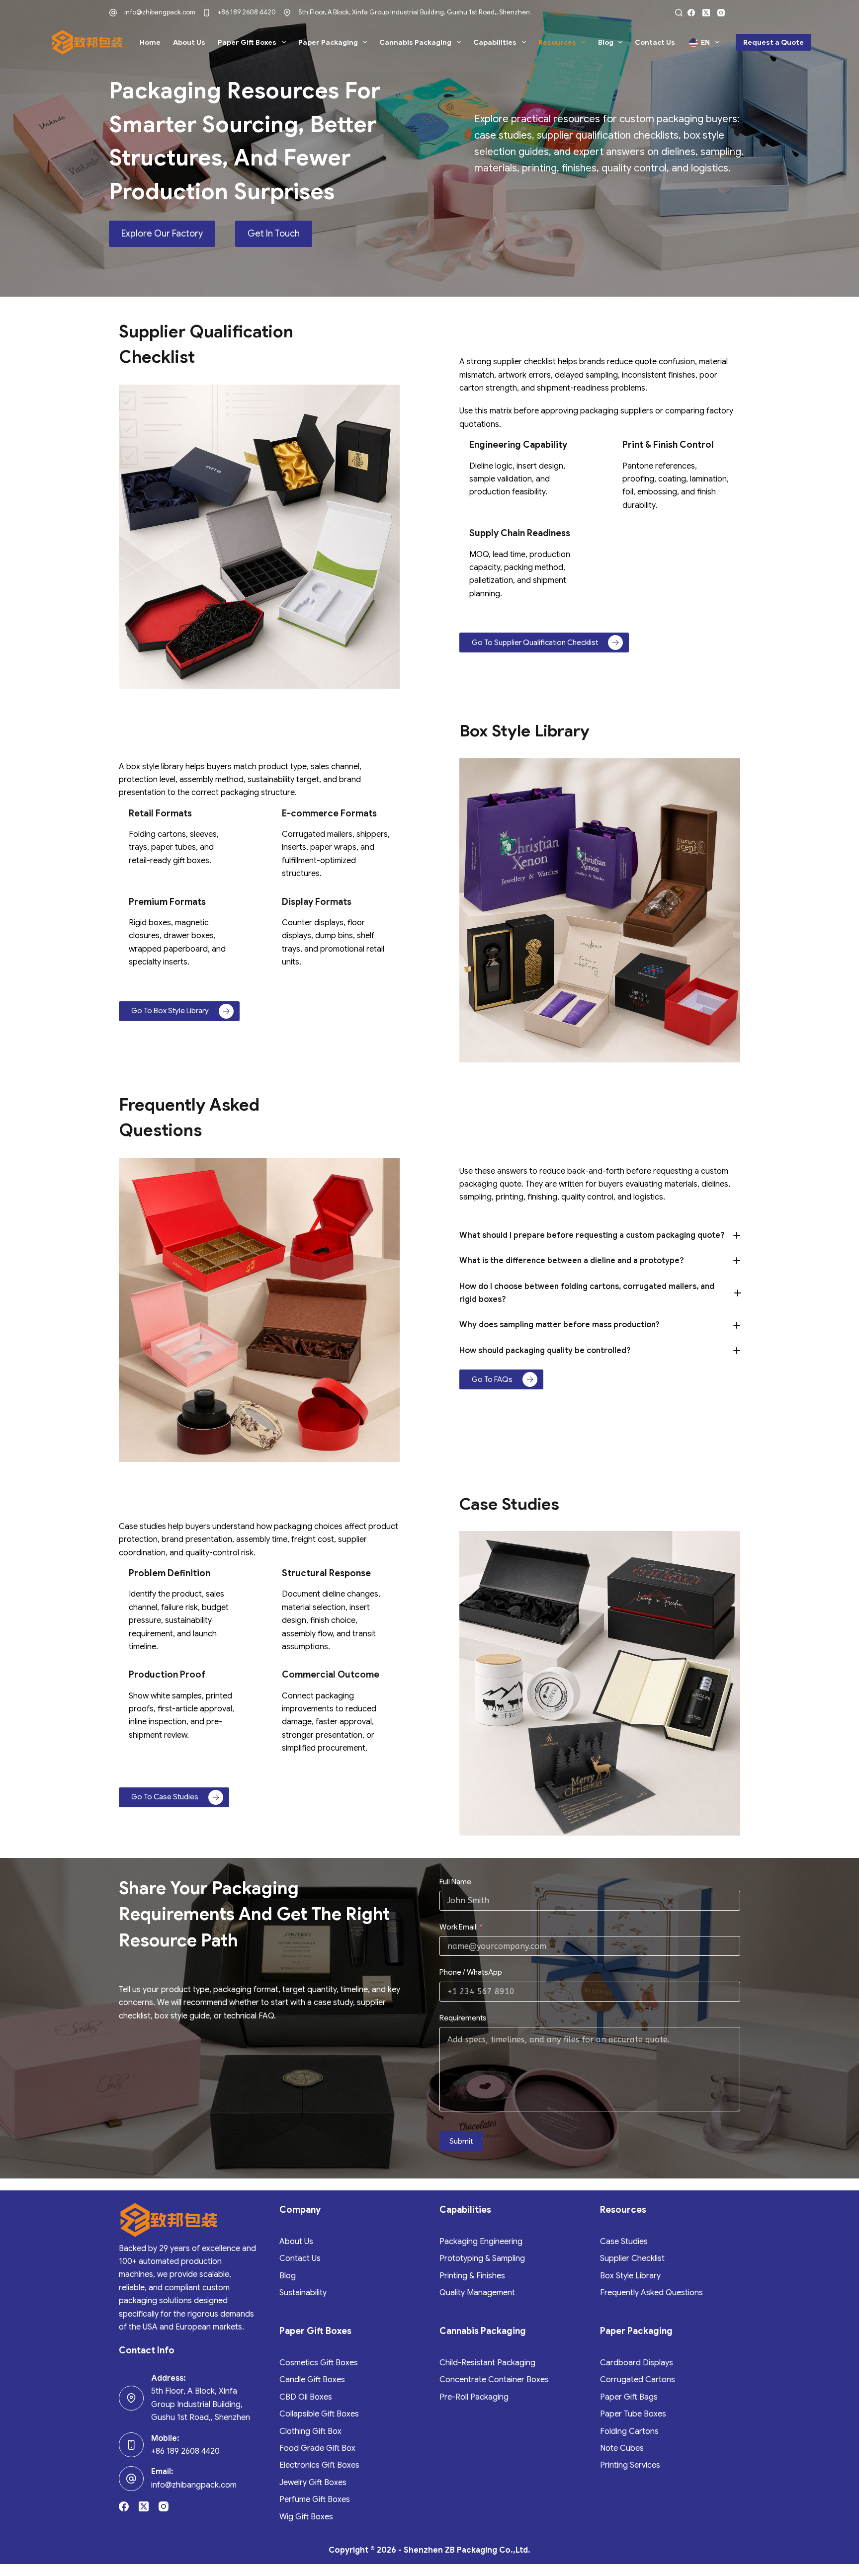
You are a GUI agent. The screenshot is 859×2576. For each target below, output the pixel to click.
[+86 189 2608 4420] (207, 13)
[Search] (679, 13)
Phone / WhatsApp (471, 1972)
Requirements (463, 2018)
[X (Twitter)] (706, 13)
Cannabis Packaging (415, 42)
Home (150, 42)
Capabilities (495, 42)
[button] (600, 1235)
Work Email (458, 1927)
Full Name (455, 1882)
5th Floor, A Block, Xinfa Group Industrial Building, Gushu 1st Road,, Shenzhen (414, 12)
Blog (606, 42)
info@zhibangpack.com (160, 12)
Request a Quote (773, 42)
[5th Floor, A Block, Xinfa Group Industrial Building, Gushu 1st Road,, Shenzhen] (287, 13)
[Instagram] (721, 13)
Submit (461, 2141)
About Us (189, 42)
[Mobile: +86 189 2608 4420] (131, 2445)
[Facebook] (691, 13)
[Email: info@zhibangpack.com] (131, 2479)
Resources (557, 42)
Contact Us (655, 42)
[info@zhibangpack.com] (113, 13)
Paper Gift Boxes (247, 42)
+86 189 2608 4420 (247, 12)
